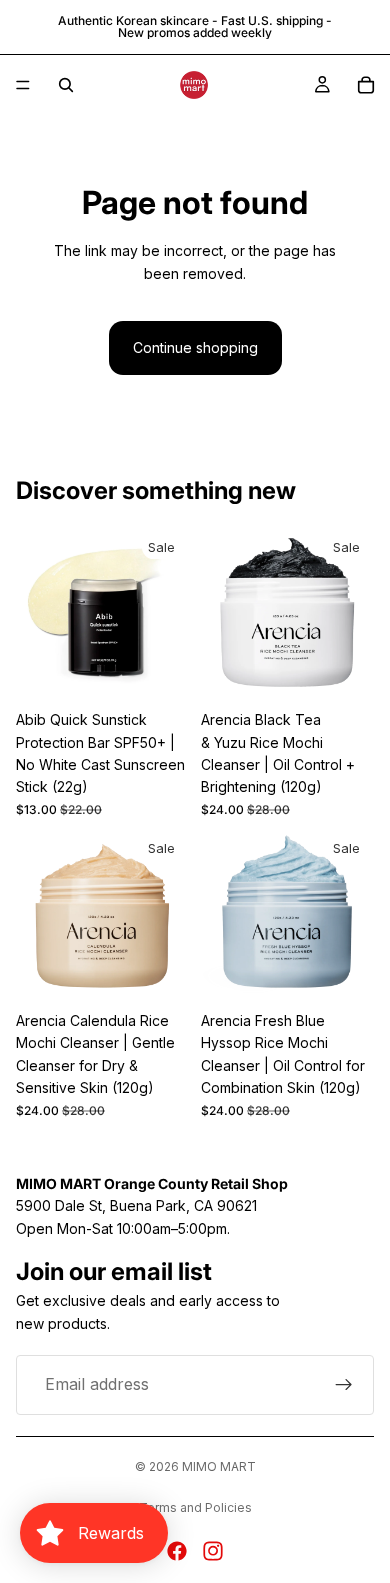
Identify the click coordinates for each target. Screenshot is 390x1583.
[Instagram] (213, 1551)
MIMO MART (219, 1466)
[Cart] (366, 85)
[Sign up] (344, 1385)
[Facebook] (177, 1551)
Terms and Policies (195, 1507)
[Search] (66, 85)
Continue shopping (195, 347)
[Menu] (23, 85)
